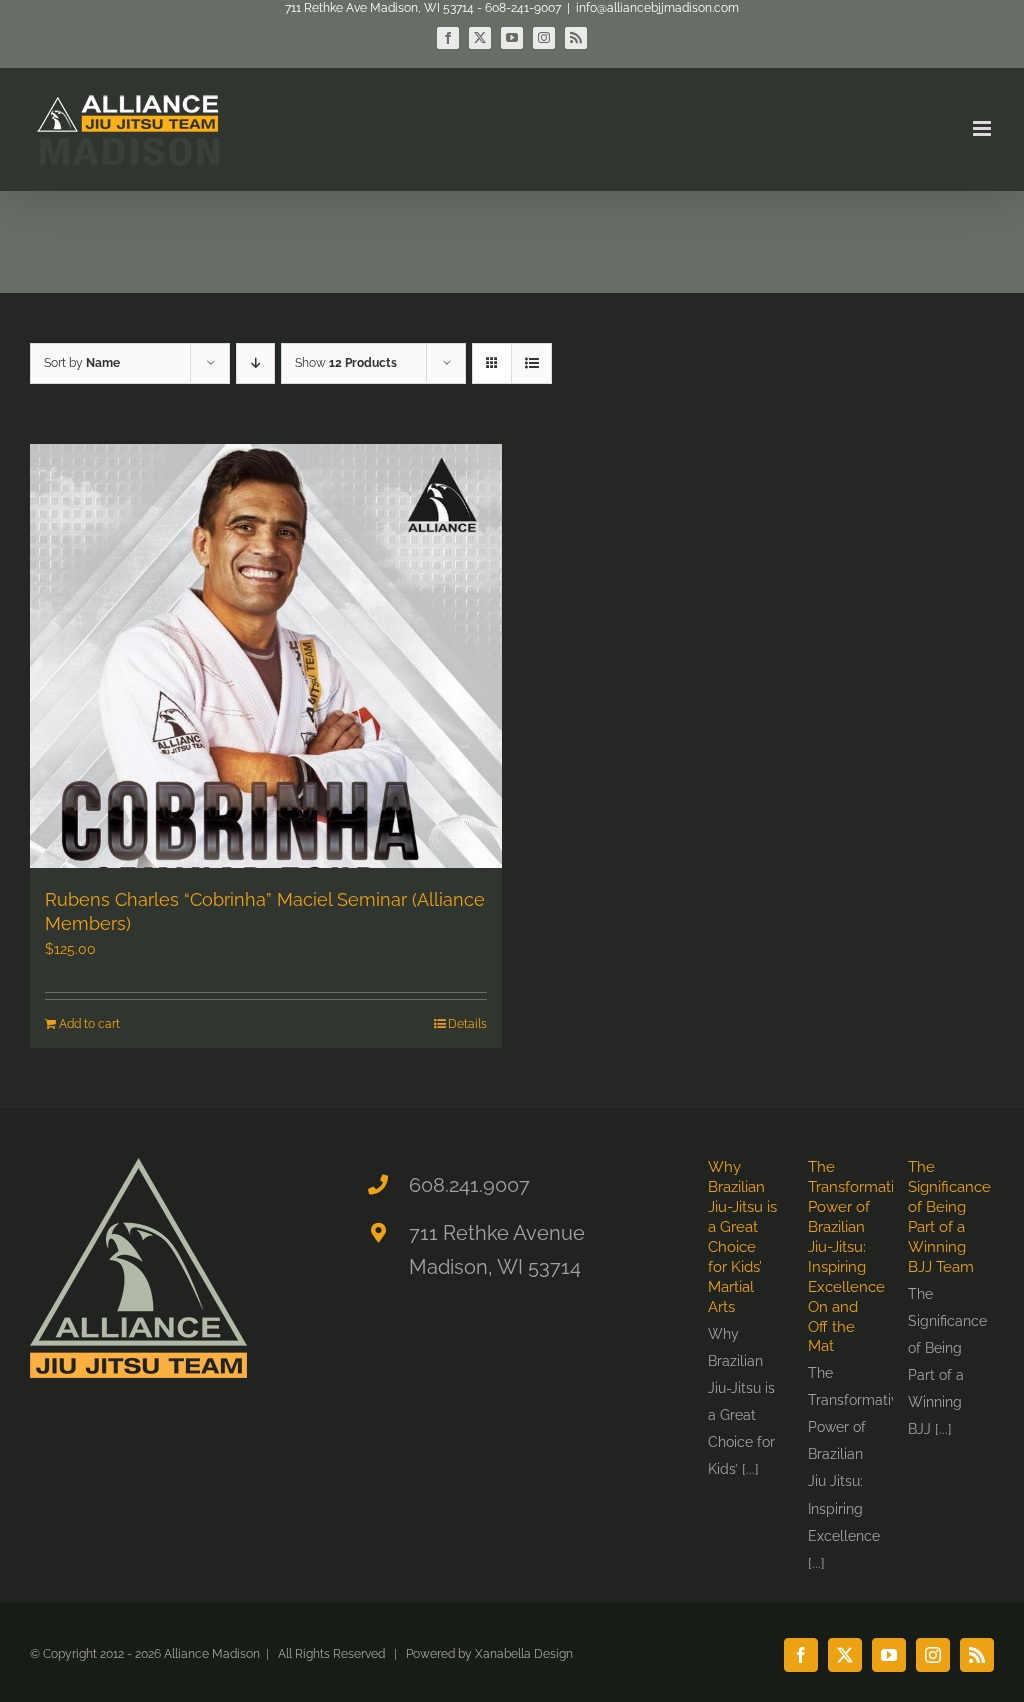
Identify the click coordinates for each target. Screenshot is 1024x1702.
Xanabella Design (524, 1654)
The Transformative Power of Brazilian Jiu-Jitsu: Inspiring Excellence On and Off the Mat (859, 1256)
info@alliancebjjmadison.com (657, 8)
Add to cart (89, 1024)
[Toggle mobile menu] (983, 128)
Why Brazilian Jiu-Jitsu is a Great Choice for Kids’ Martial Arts (742, 1237)
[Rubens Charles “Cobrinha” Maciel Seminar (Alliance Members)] (266, 656)
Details (467, 1024)
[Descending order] (255, 363)
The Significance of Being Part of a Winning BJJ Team (949, 1217)
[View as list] (531, 363)
